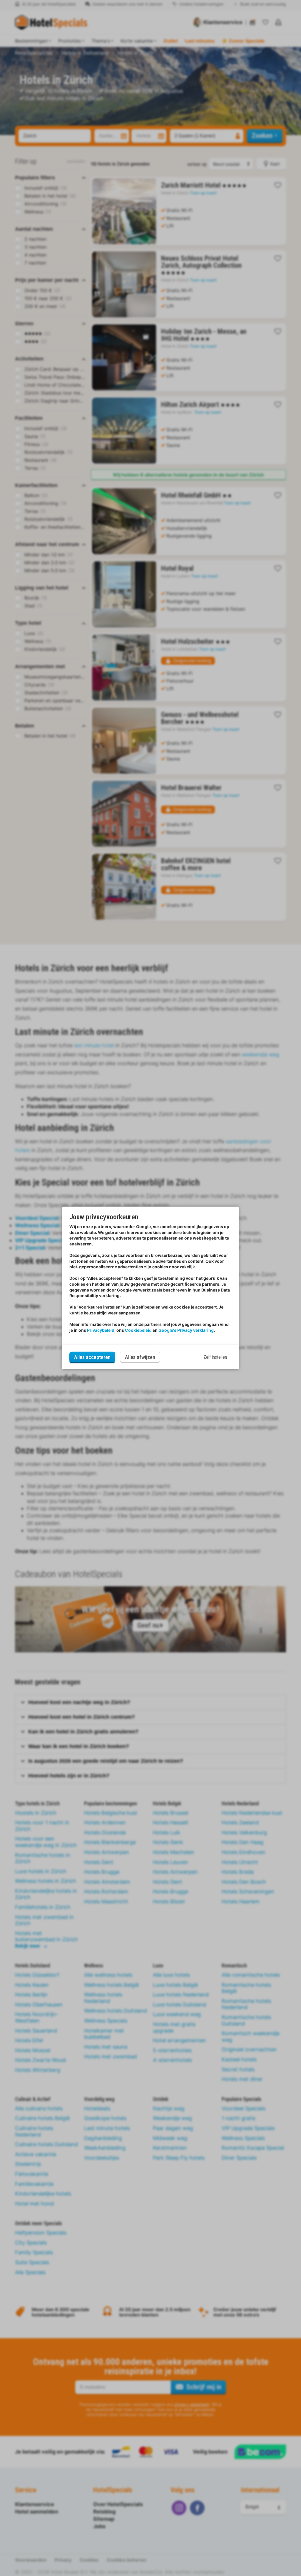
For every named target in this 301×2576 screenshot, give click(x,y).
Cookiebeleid (138, 1330)
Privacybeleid (101, 1330)
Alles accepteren (92, 1357)
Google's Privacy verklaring (186, 1330)
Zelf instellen (215, 1357)
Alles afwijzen (140, 1357)
